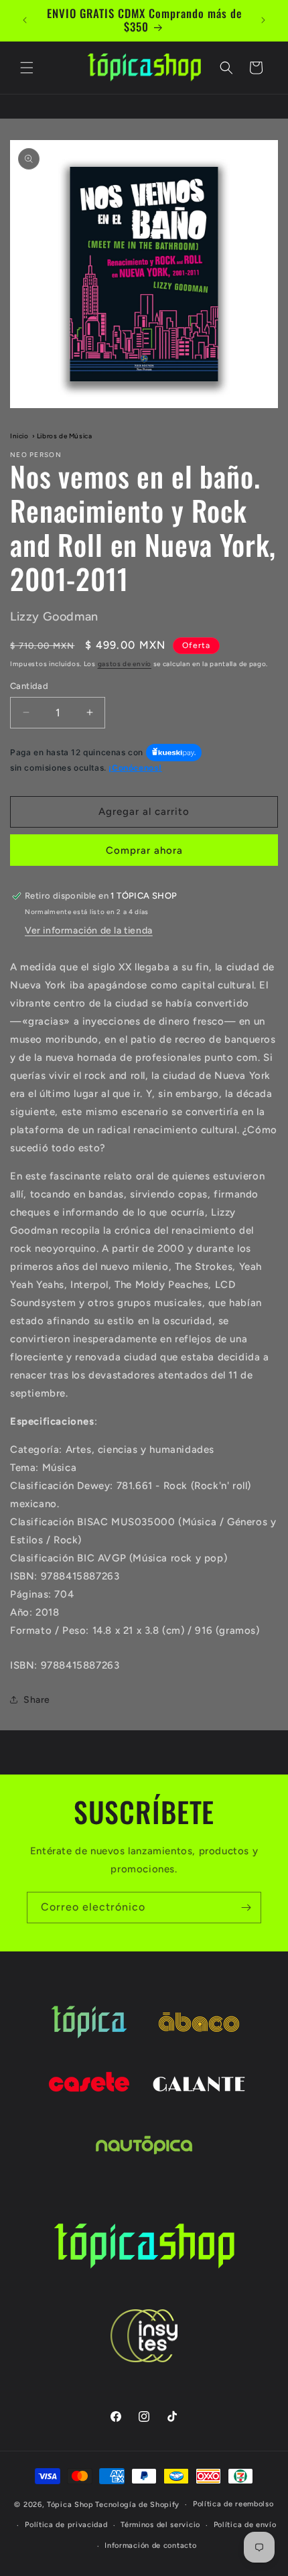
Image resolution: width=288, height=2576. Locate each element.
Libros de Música (65, 436)
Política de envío (245, 2525)
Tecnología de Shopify (137, 2505)
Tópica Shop (70, 2505)
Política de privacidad (66, 2525)
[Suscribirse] (246, 1908)
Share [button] (37, 1700)
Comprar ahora (144, 850)
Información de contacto (150, 2546)
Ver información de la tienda (89, 930)
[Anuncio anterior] (25, 20)
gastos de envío (125, 664)
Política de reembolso (233, 2504)
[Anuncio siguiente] (263, 20)
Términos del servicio (160, 2525)
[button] (27, 68)
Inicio (19, 436)
